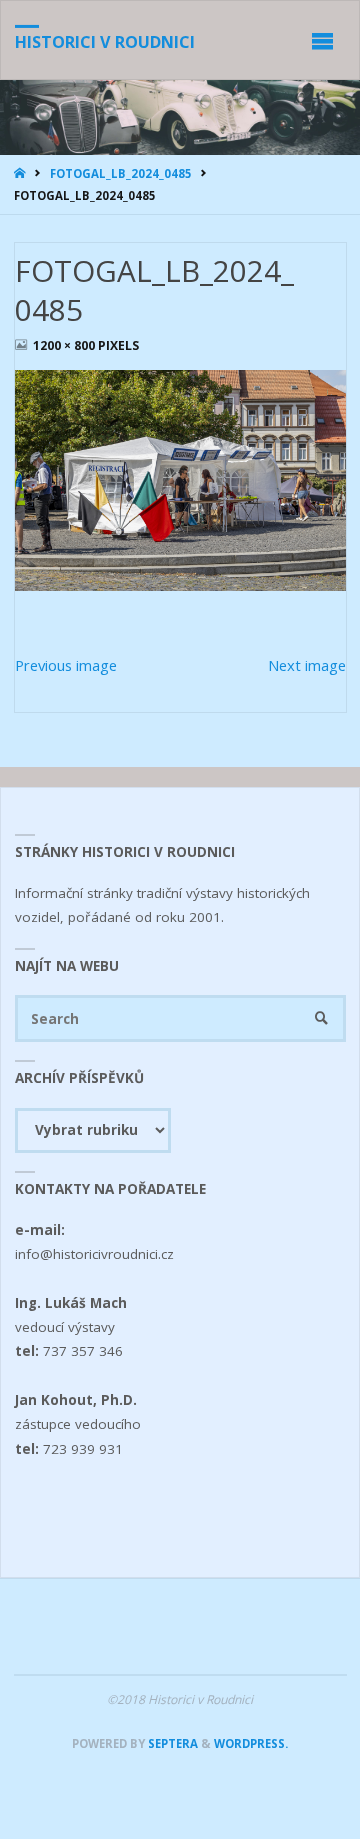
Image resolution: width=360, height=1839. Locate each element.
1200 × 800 (65, 345)
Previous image (66, 665)
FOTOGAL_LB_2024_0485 (121, 173)
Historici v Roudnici (105, 42)
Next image (307, 665)
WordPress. (251, 1743)
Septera (171, 1743)
